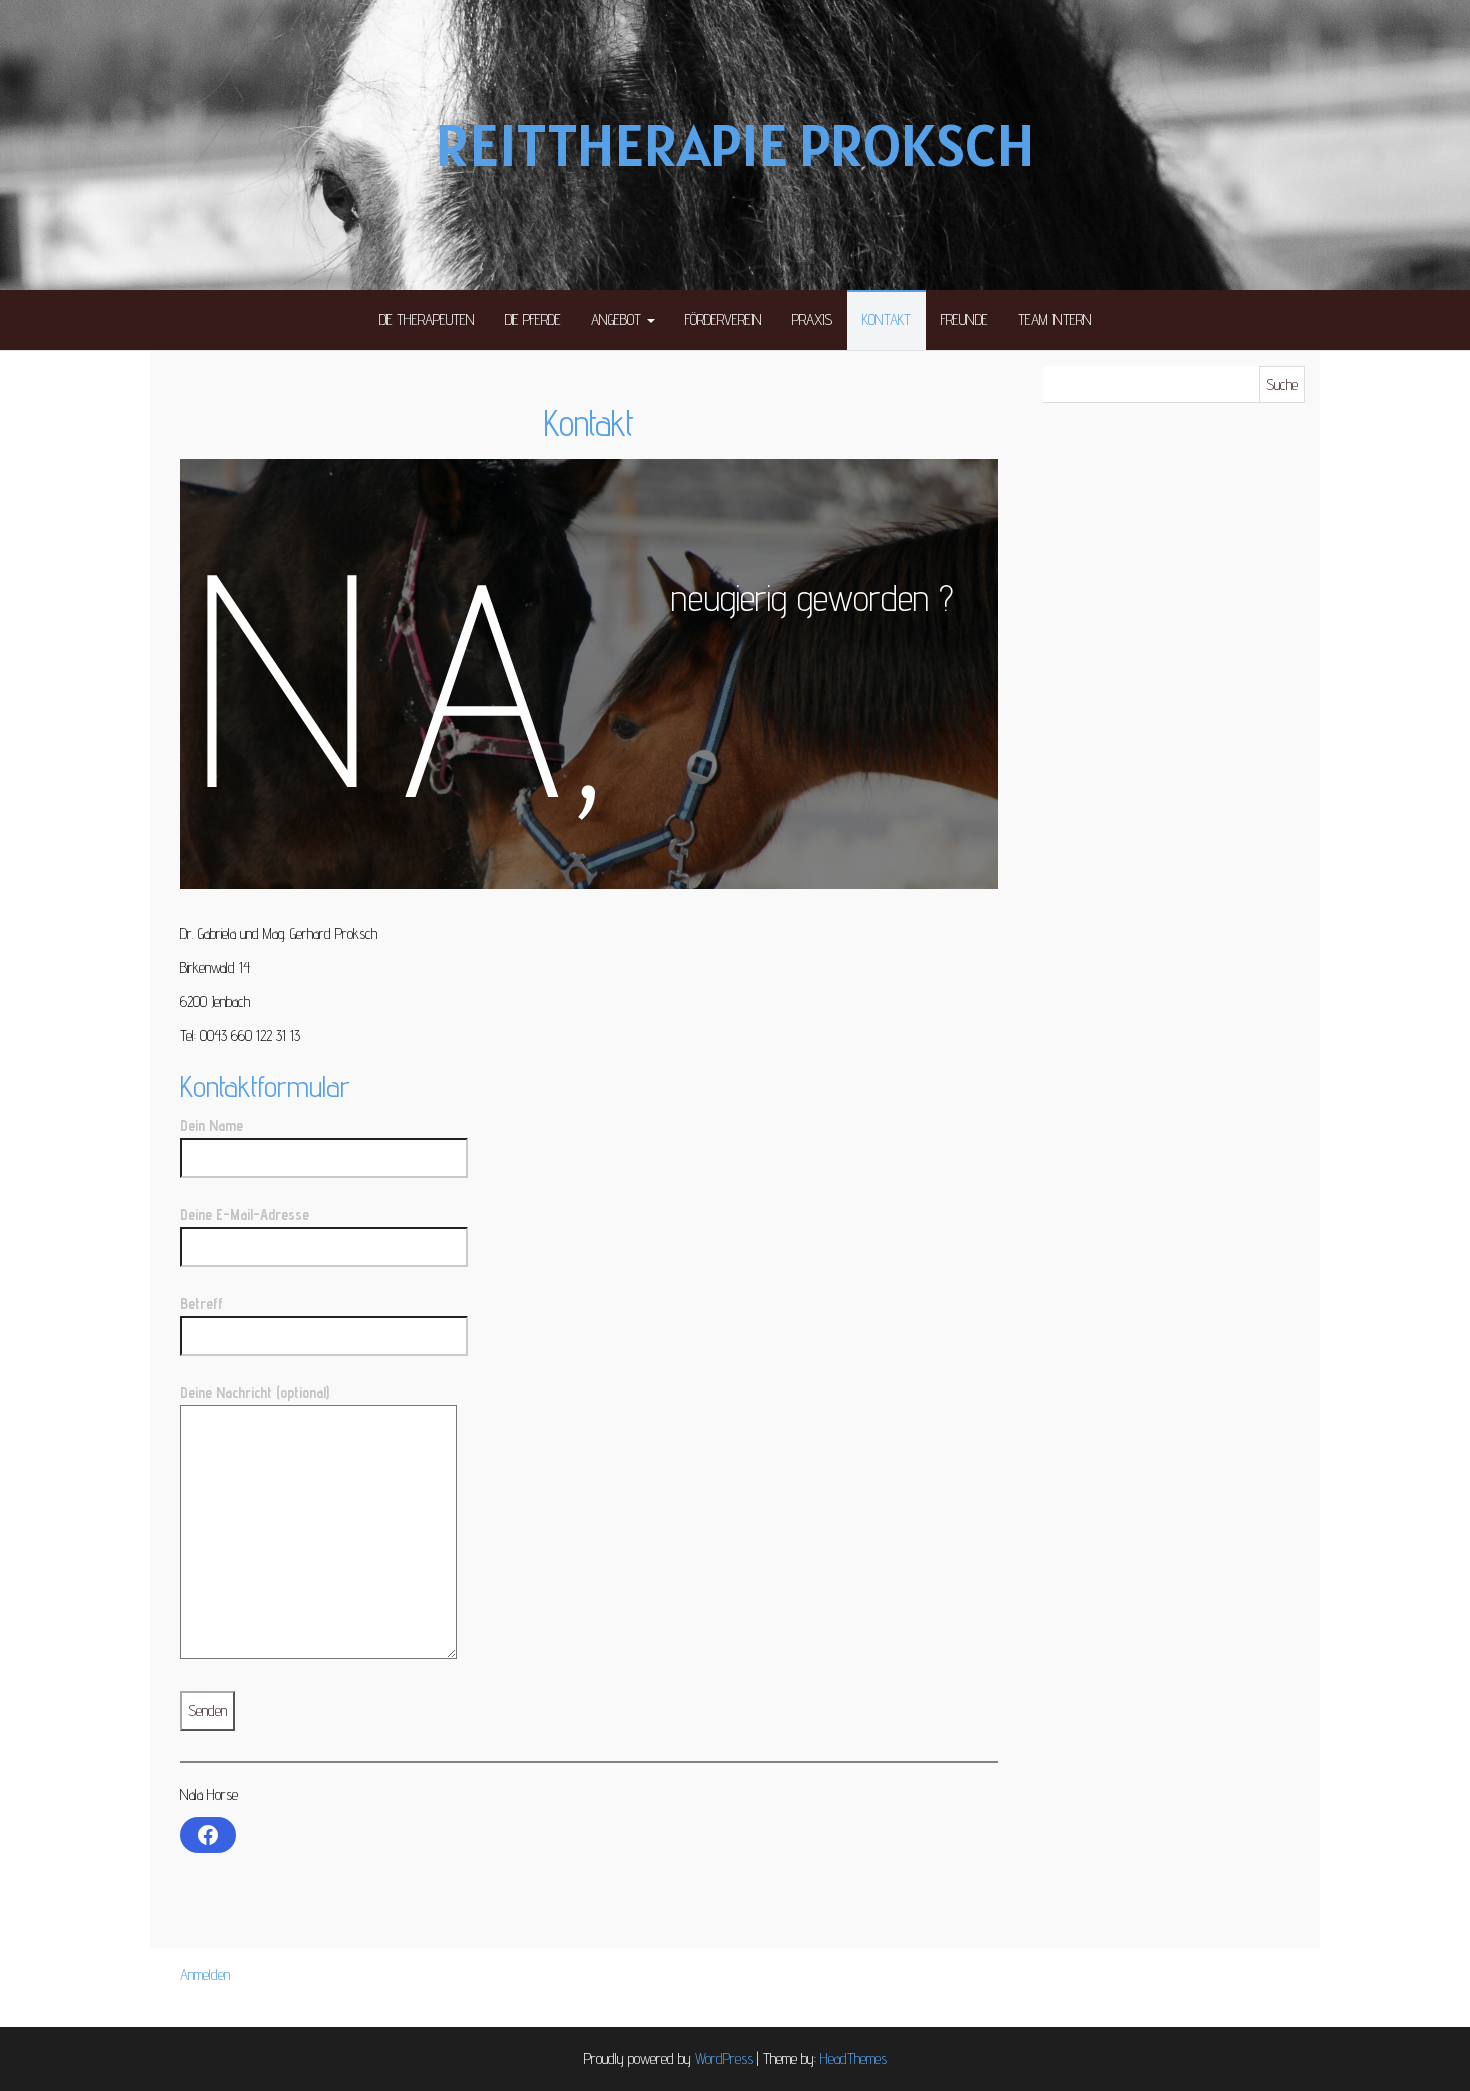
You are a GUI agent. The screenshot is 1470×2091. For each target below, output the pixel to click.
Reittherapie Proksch (735, 145)
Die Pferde (533, 319)
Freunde (964, 319)
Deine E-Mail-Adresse (244, 1214)
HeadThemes (853, 2058)
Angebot (618, 319)
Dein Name (211, 1125)
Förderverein (723, 319)
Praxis (812, 319)
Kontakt (886, 319)
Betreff (201, 1303)
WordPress (724, 2058)
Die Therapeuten (427, 319)
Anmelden (205, 1974)
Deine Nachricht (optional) (254, 1392)
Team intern (1055, 319)
